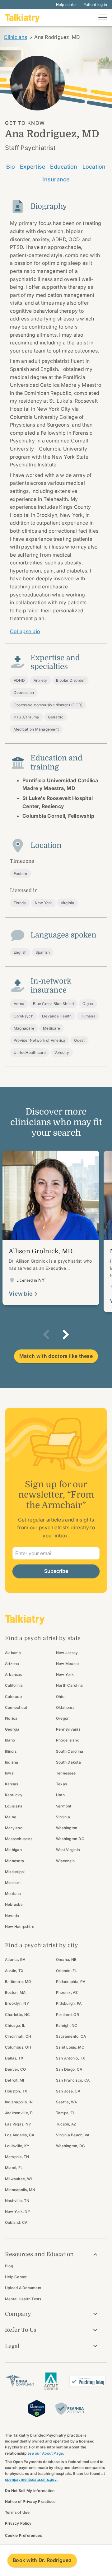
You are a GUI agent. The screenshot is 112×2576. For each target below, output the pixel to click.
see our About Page (45, 2453)
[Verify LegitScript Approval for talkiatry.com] (37, 2408)
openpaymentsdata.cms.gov (31, 2479)
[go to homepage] (22, 17)
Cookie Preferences (23, 2535)
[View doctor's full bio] (51, 1228)
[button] (46, 1335)
